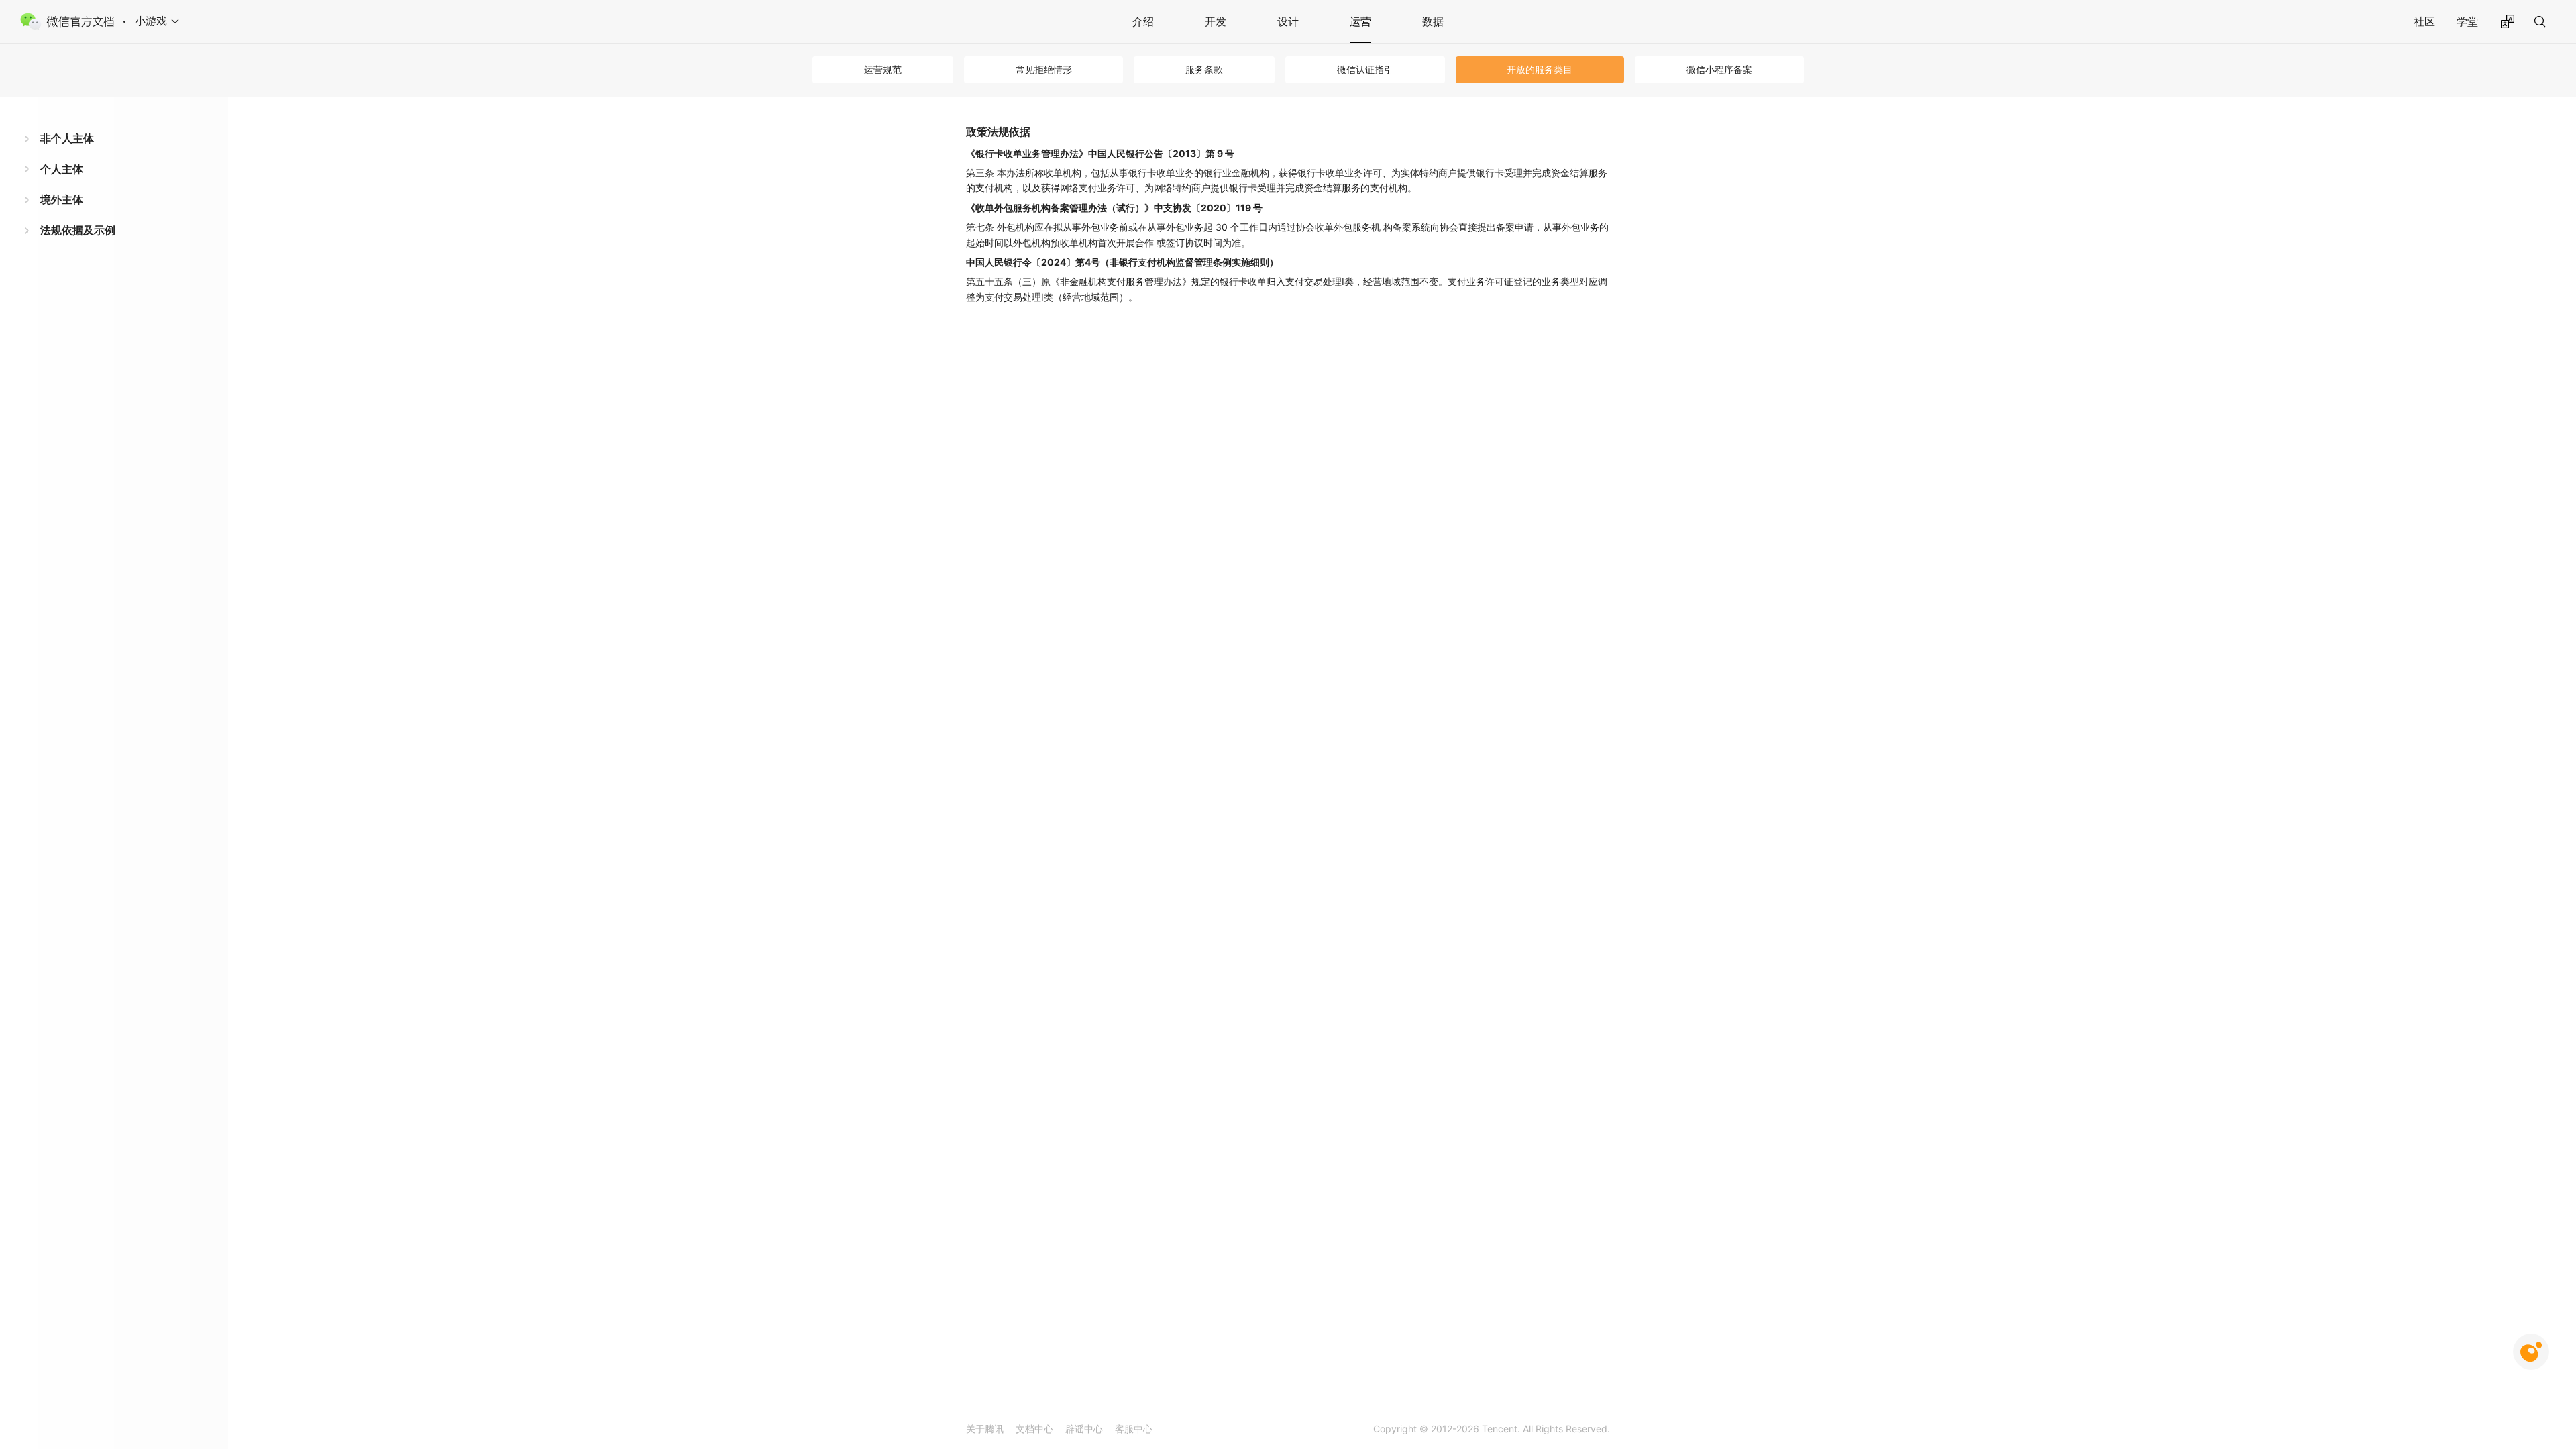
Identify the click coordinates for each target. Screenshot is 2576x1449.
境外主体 (62, 199)
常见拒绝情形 (1044, 69)
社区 (2424, 21)
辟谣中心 (1084, 1429)
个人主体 (62, 169)
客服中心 (1134, 1429)
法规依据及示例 (78, 230)
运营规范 (883, 69)
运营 (1360, 21)
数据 (1433, 21)
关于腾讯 (985, 1429)
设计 (1288, 21)
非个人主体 (67, 138)
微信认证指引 (1365, 69)
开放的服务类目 (1540, 69)
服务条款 (1204, 69)
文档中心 (1034, 1429)
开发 (1216, 21)
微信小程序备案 (1719, 69)
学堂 (2467, 21)
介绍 (1143, 21)
